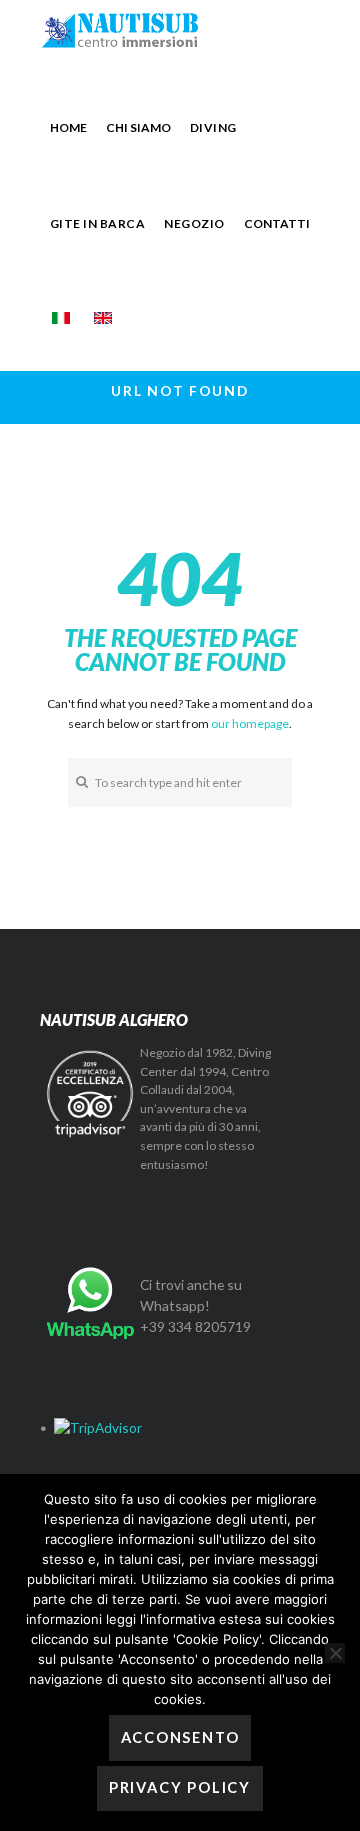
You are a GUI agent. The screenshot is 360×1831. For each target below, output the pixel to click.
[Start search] (81, 781)
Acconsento (180, 1737)
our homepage (250, 723)
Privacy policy (180, 1787)
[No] (335, 1653)
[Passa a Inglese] (103, 318)
